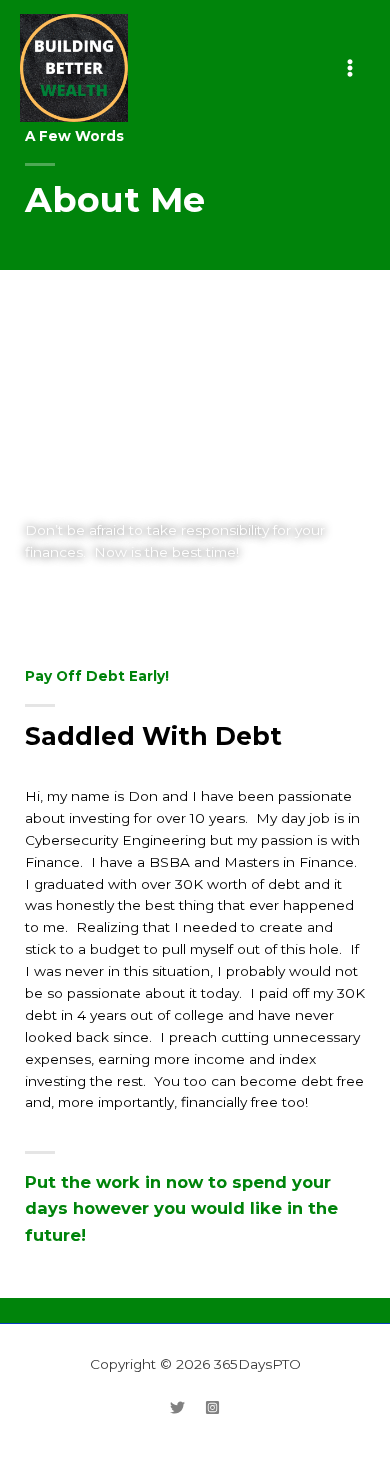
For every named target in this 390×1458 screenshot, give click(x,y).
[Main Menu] (350, 67)
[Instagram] (212, 1407)
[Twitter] (177, 1407)
